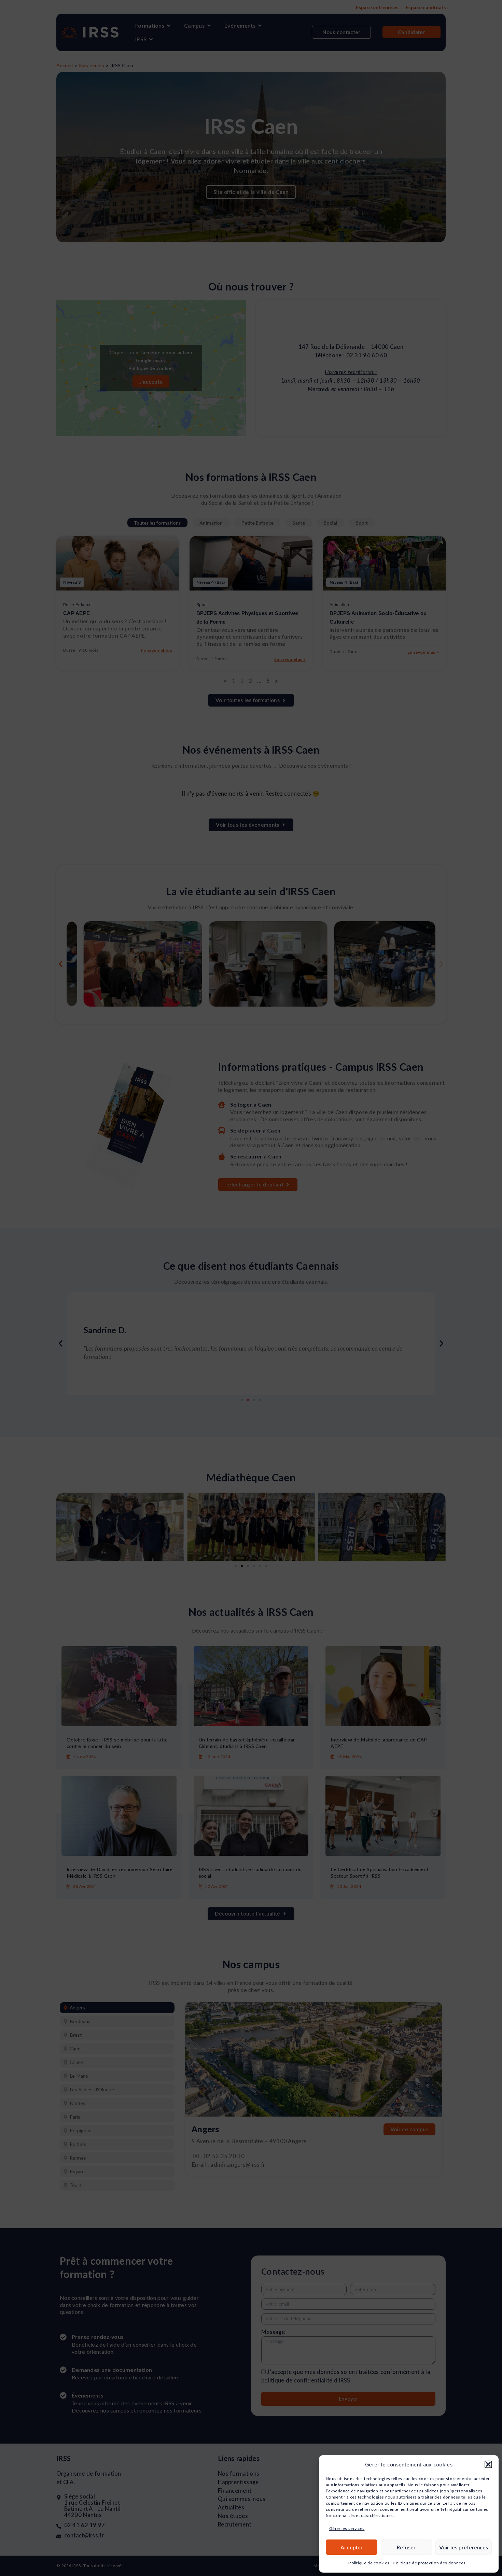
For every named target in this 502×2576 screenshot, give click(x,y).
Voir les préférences (464, 2547)
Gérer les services (347, 2528)
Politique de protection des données (429, 2563)
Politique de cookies (369, 2563)
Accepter (352, 2547)
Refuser (406, 2547)
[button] (488, 2464)
